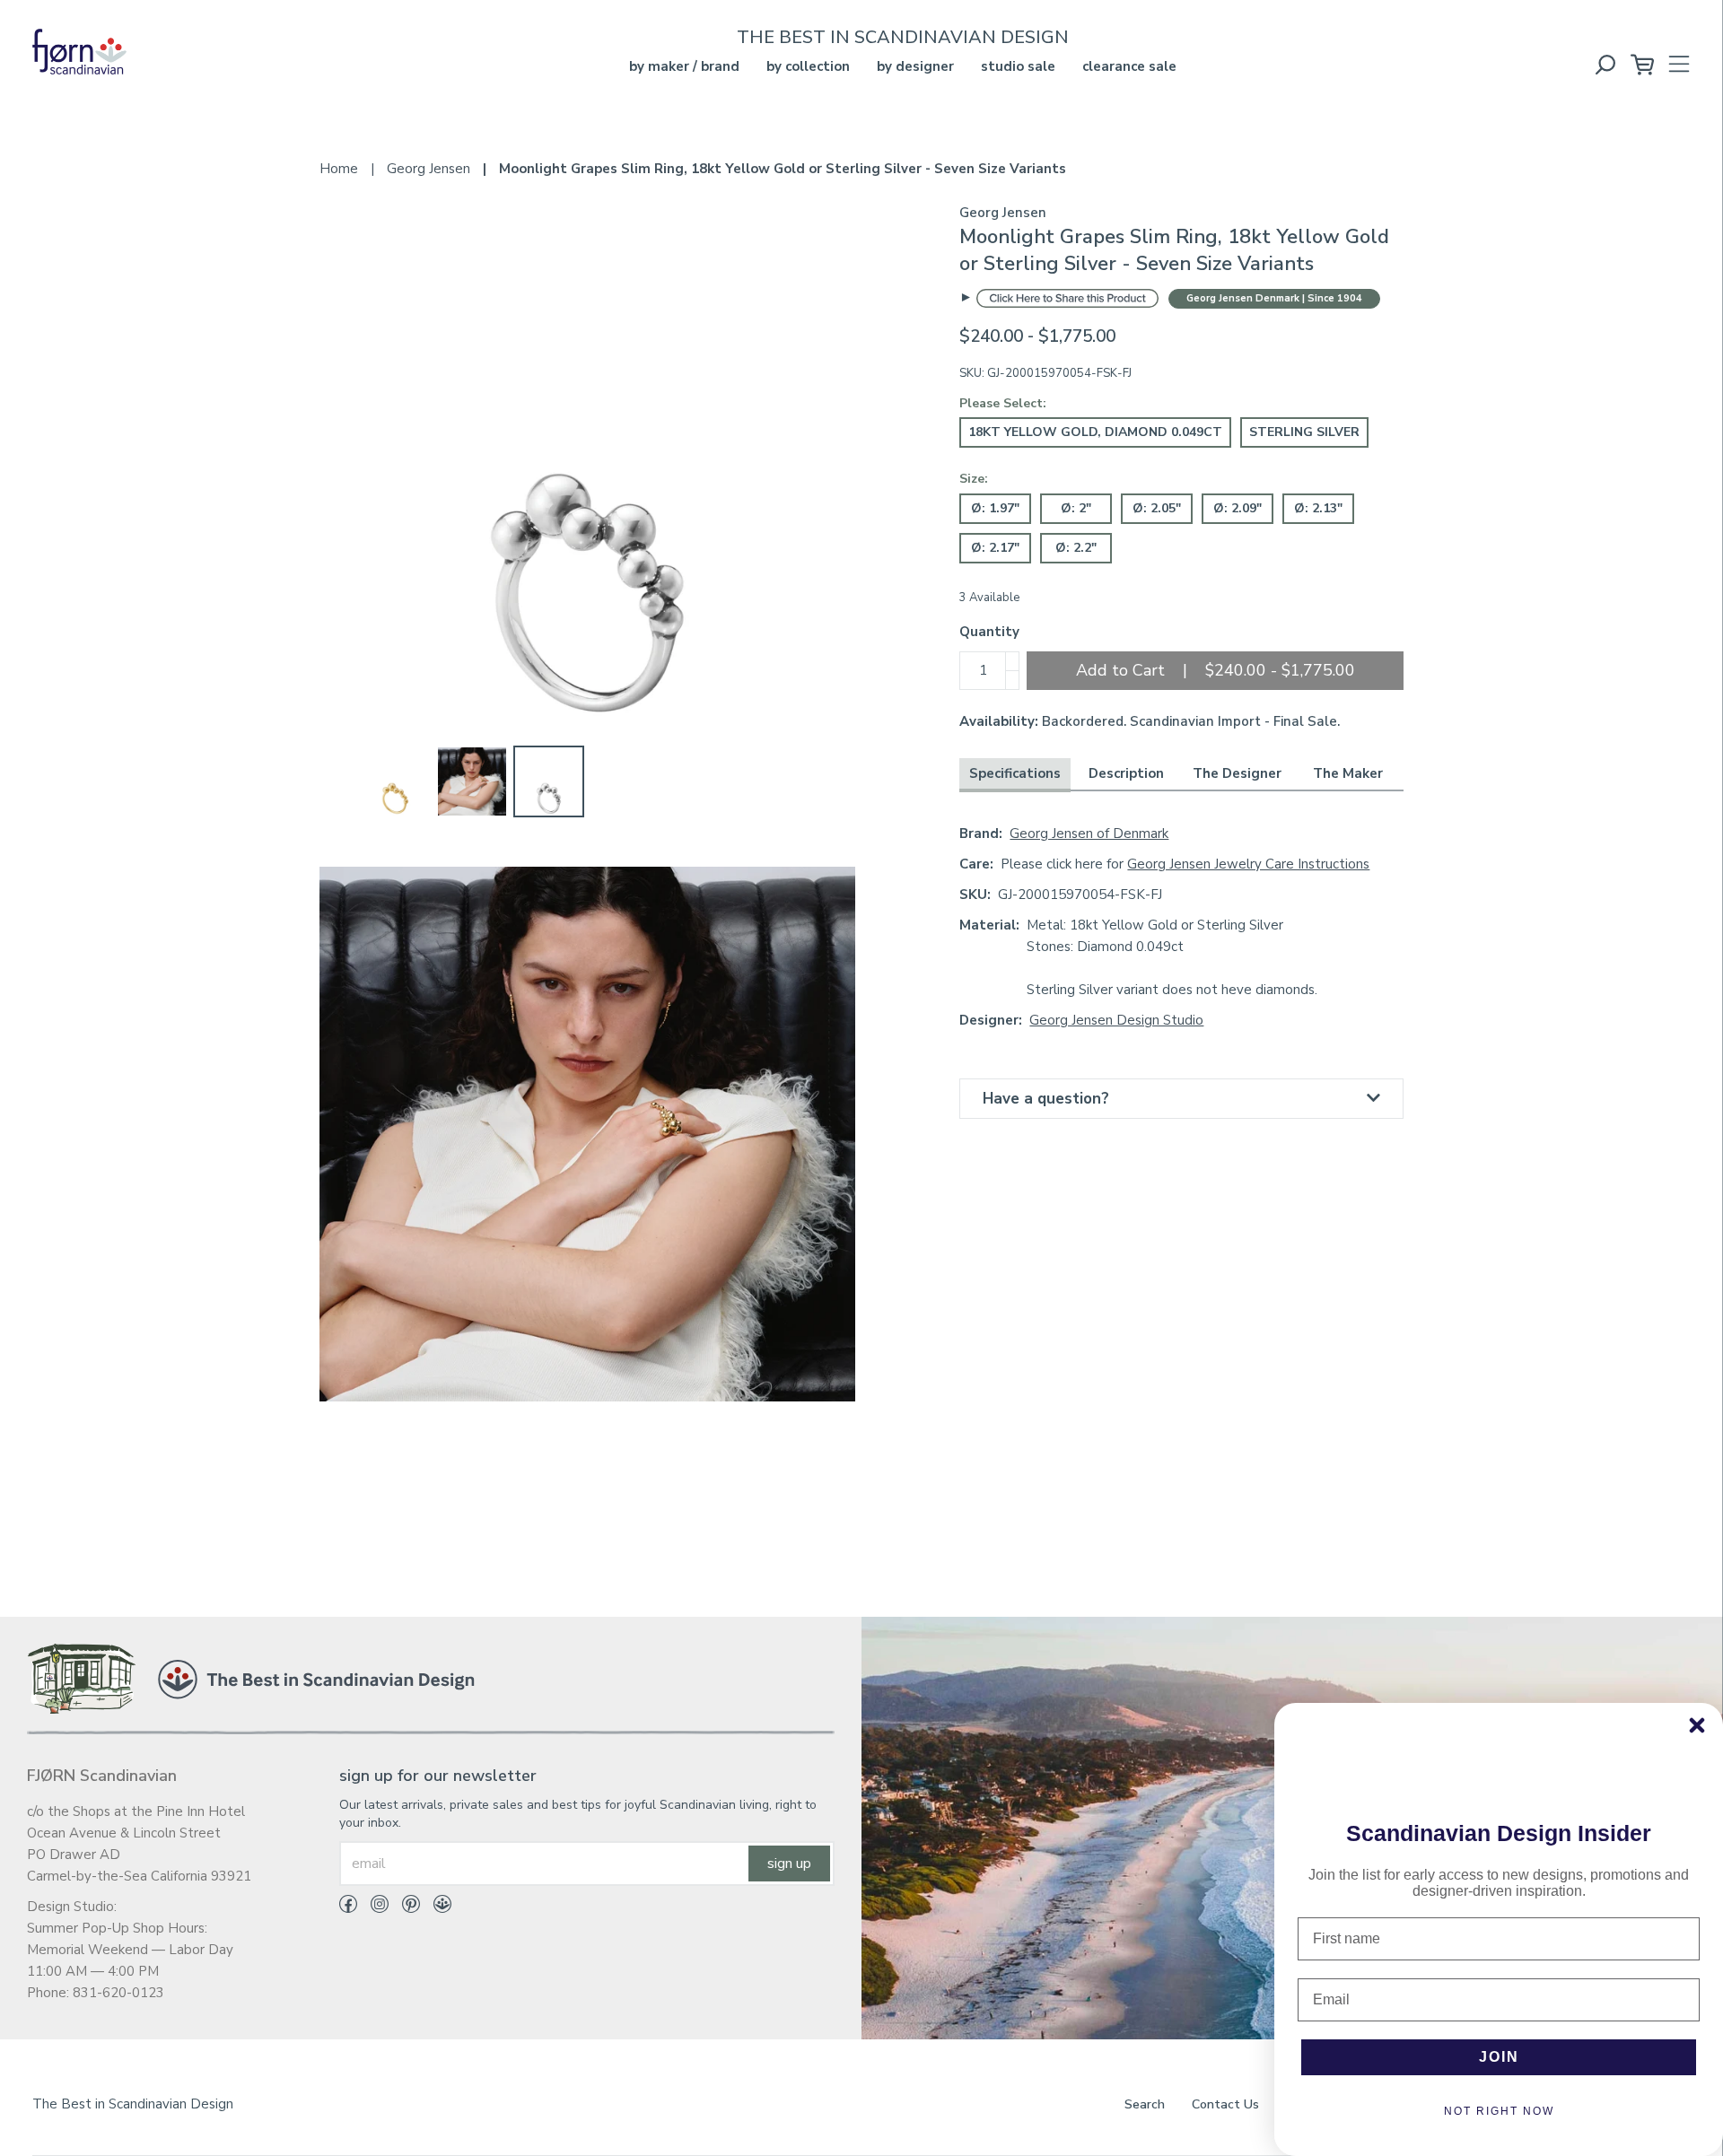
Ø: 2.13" (1318, 508)
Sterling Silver (1304, 432)
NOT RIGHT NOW (1499, 2111)
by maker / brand (684, 66)
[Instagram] (373, 1907)
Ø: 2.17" (995, 548)
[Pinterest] (404, 1907)
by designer (915, 66)
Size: (974, 479)
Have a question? (1046, 1099)
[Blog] (436, 1907)
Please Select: (1003, 403)
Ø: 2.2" (1076, 548)
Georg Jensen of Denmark (1089, 834)
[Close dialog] (1697, 1725)
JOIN (1499, 2057)
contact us (1225, 2104)
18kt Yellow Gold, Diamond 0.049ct (1095, 432)
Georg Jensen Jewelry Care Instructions (1248, 864)
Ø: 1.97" (995, 508)
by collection (808, 66)
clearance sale (1129, 66)
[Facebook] (348, 1907)
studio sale (1018, 66)
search (1145, 2104)
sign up (789, 1864)
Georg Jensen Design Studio (1116, 1020)
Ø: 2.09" (1238, 508)
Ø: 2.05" (1157, 508)
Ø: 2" (1076, 508)
